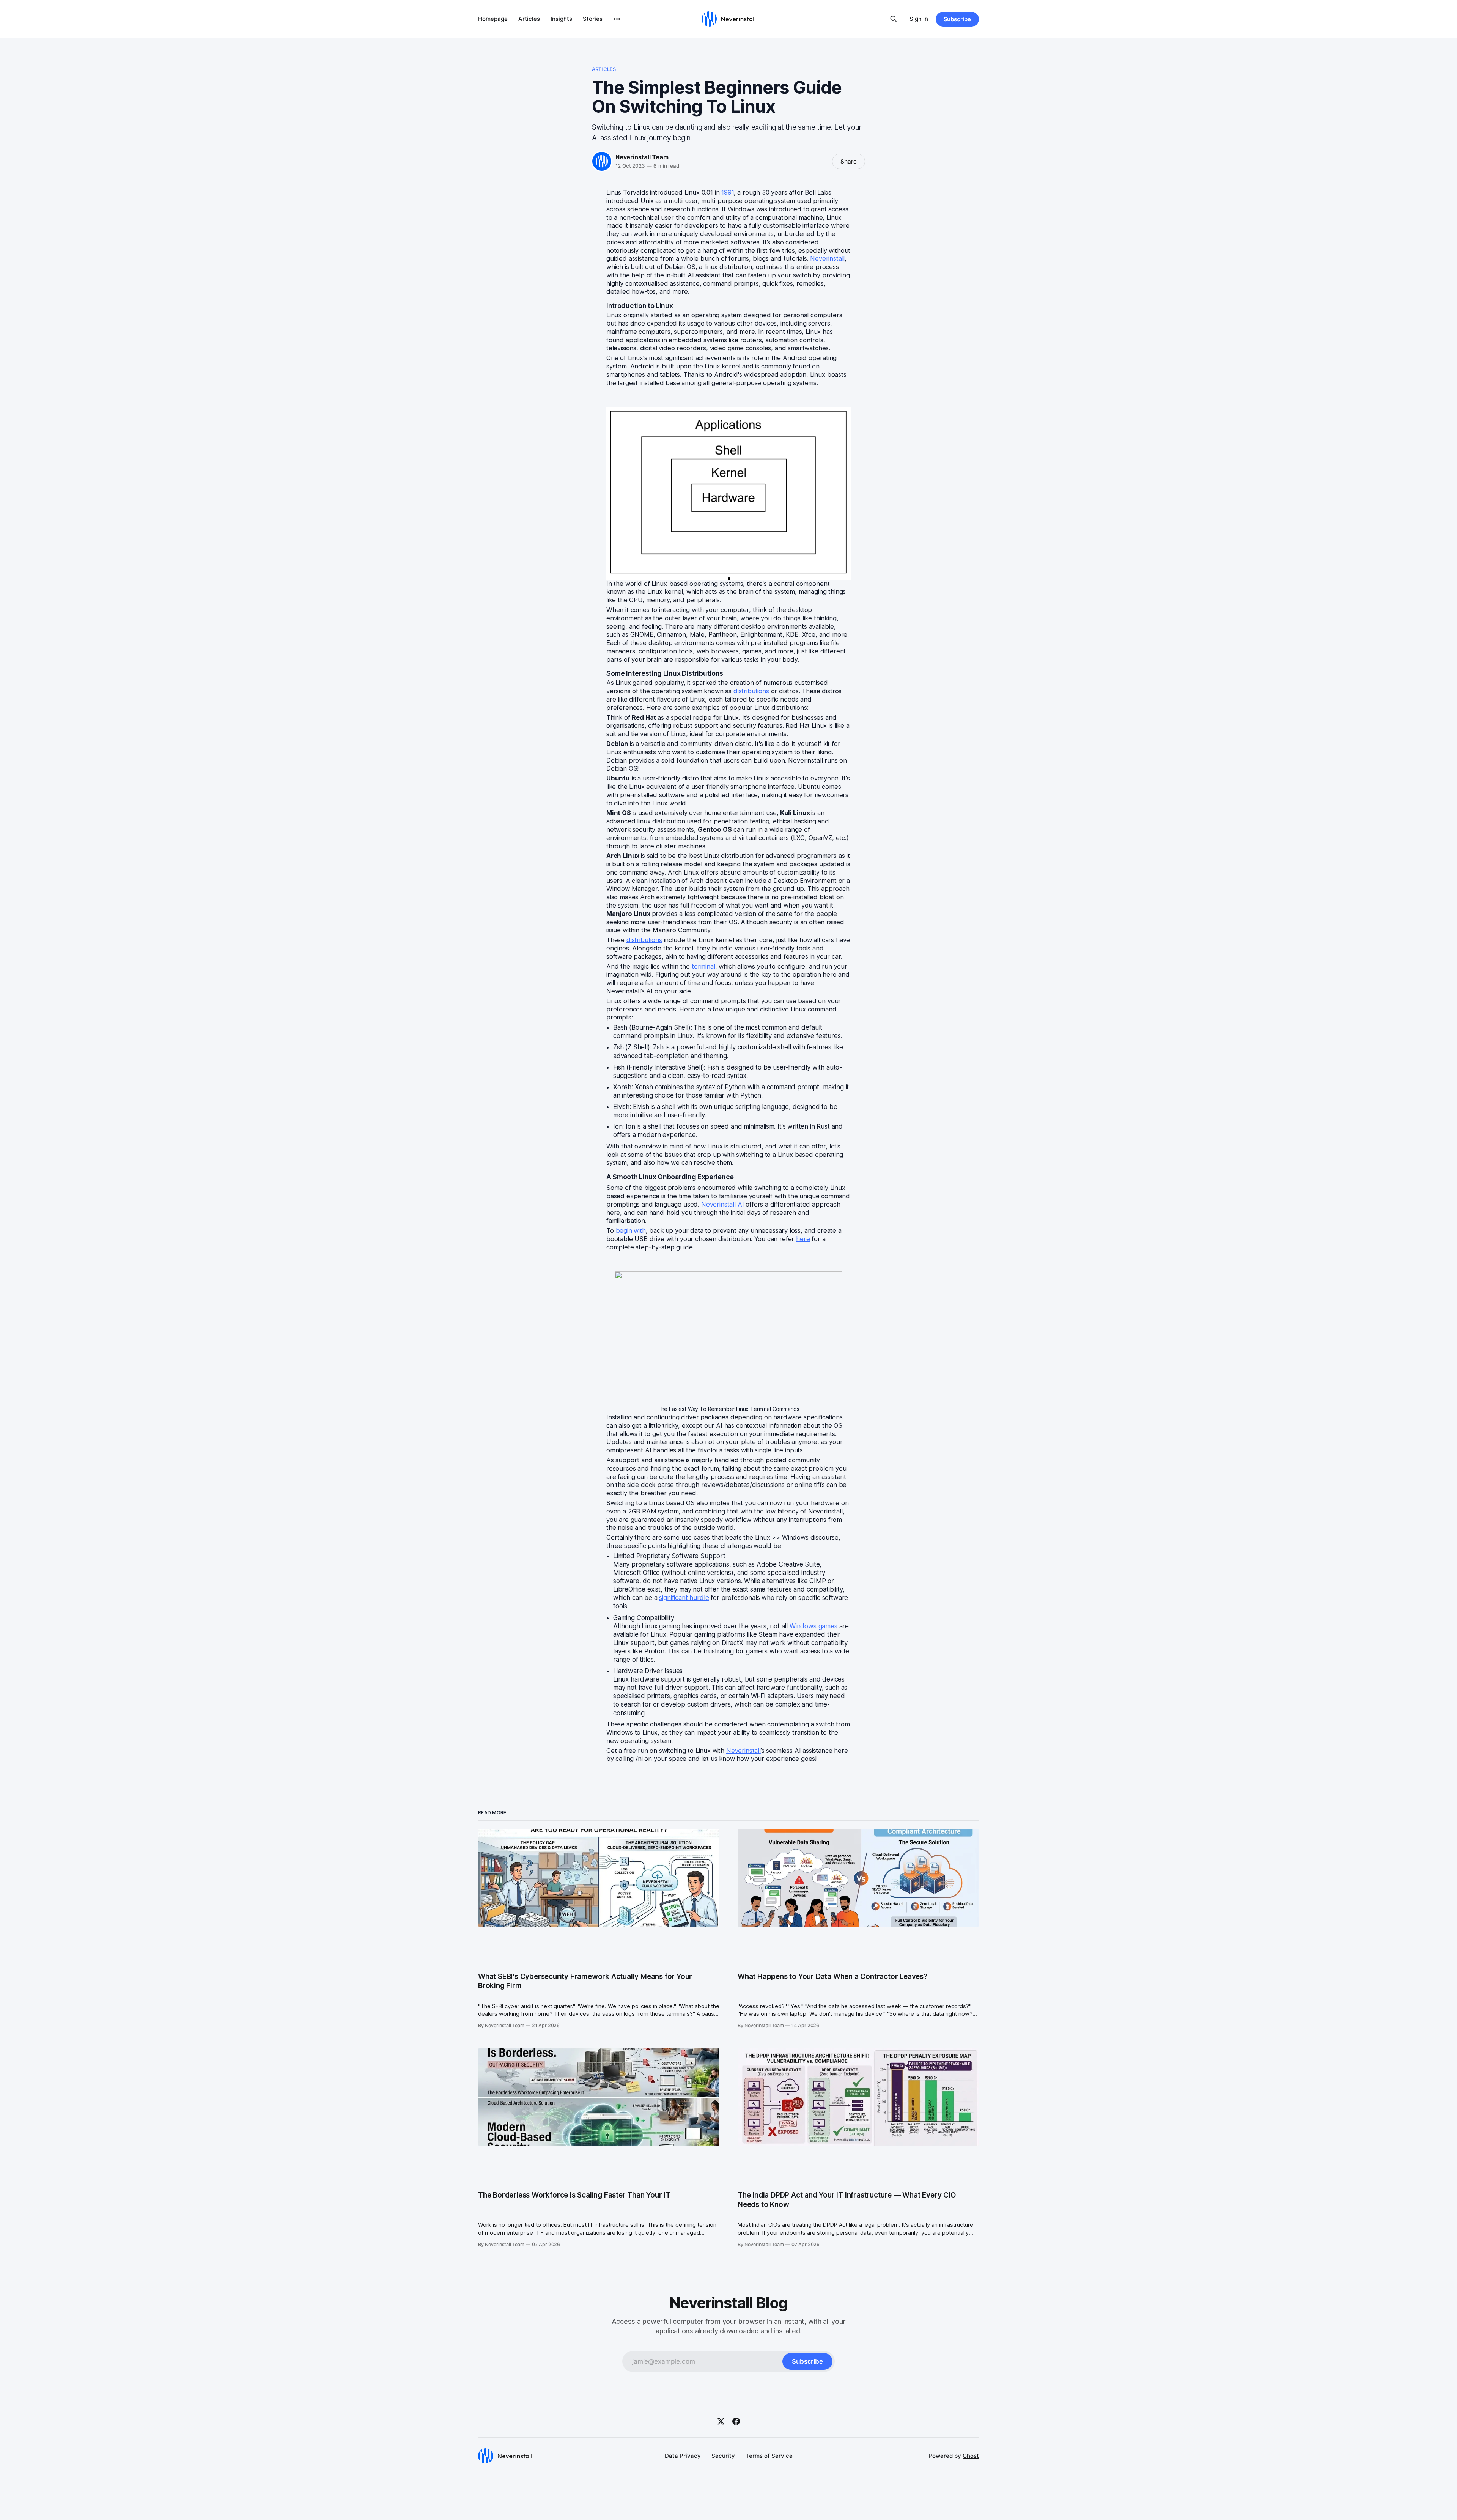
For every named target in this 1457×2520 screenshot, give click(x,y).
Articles (529, 19)
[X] (721, 2421)
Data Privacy (683, 2456)
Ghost (971, 2456)
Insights (561, 19)
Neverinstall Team (642, 157)
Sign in (919, 19)
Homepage (493, 19)
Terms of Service (769, 2456)
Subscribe (957, 19)
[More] (617, 19)
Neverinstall (743, 1751)
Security (723, 2456)
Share (849, 161)
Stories (593, 19)
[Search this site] (894, 19)
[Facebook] (736, 2421)
